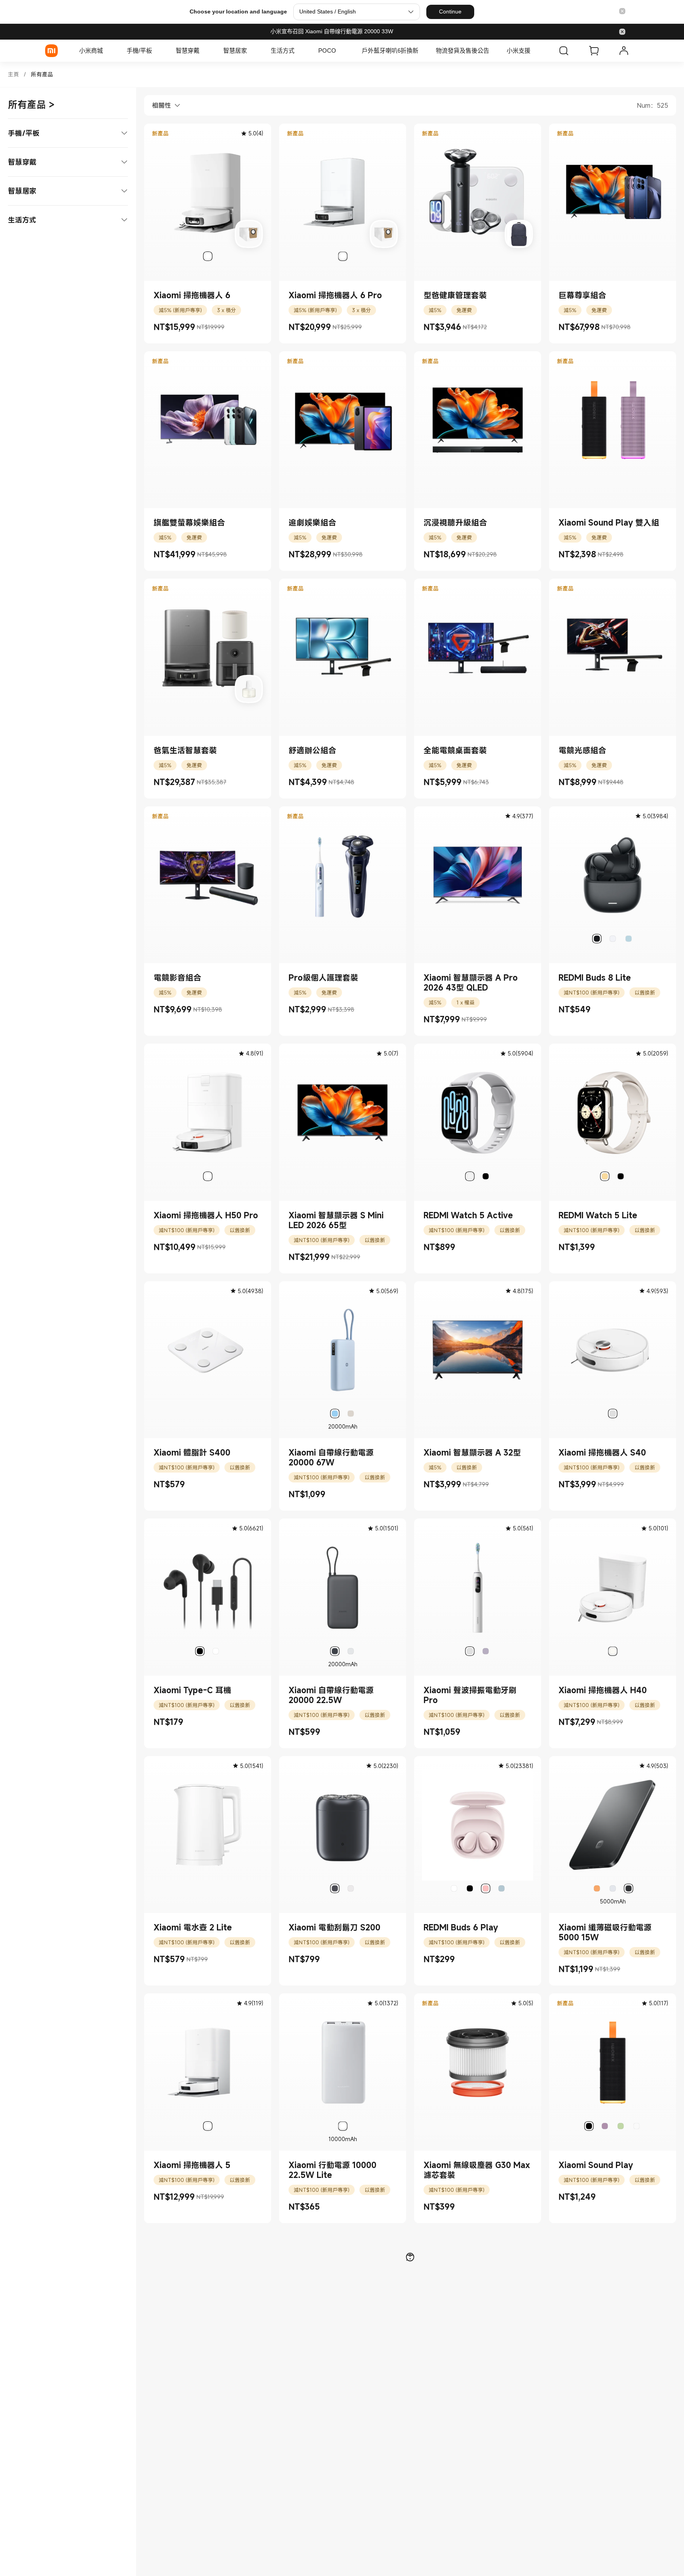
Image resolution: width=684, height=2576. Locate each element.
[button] (622, 12)
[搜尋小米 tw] (564, 51)
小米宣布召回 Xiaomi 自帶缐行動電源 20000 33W (332, 31)
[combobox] (162, 105)
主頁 (13, 74)
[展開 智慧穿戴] (203, 51)
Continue (450, 11)
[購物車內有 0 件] (594, 51)
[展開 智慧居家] (251, 51)
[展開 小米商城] (107, 51)
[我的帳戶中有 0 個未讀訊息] (624, 51)
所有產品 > (31, 105)
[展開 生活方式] (298, 51)
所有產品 (42, 74)
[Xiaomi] (51, 51)
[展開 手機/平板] (156, 51)
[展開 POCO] (340, 51)
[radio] (208, 256)
